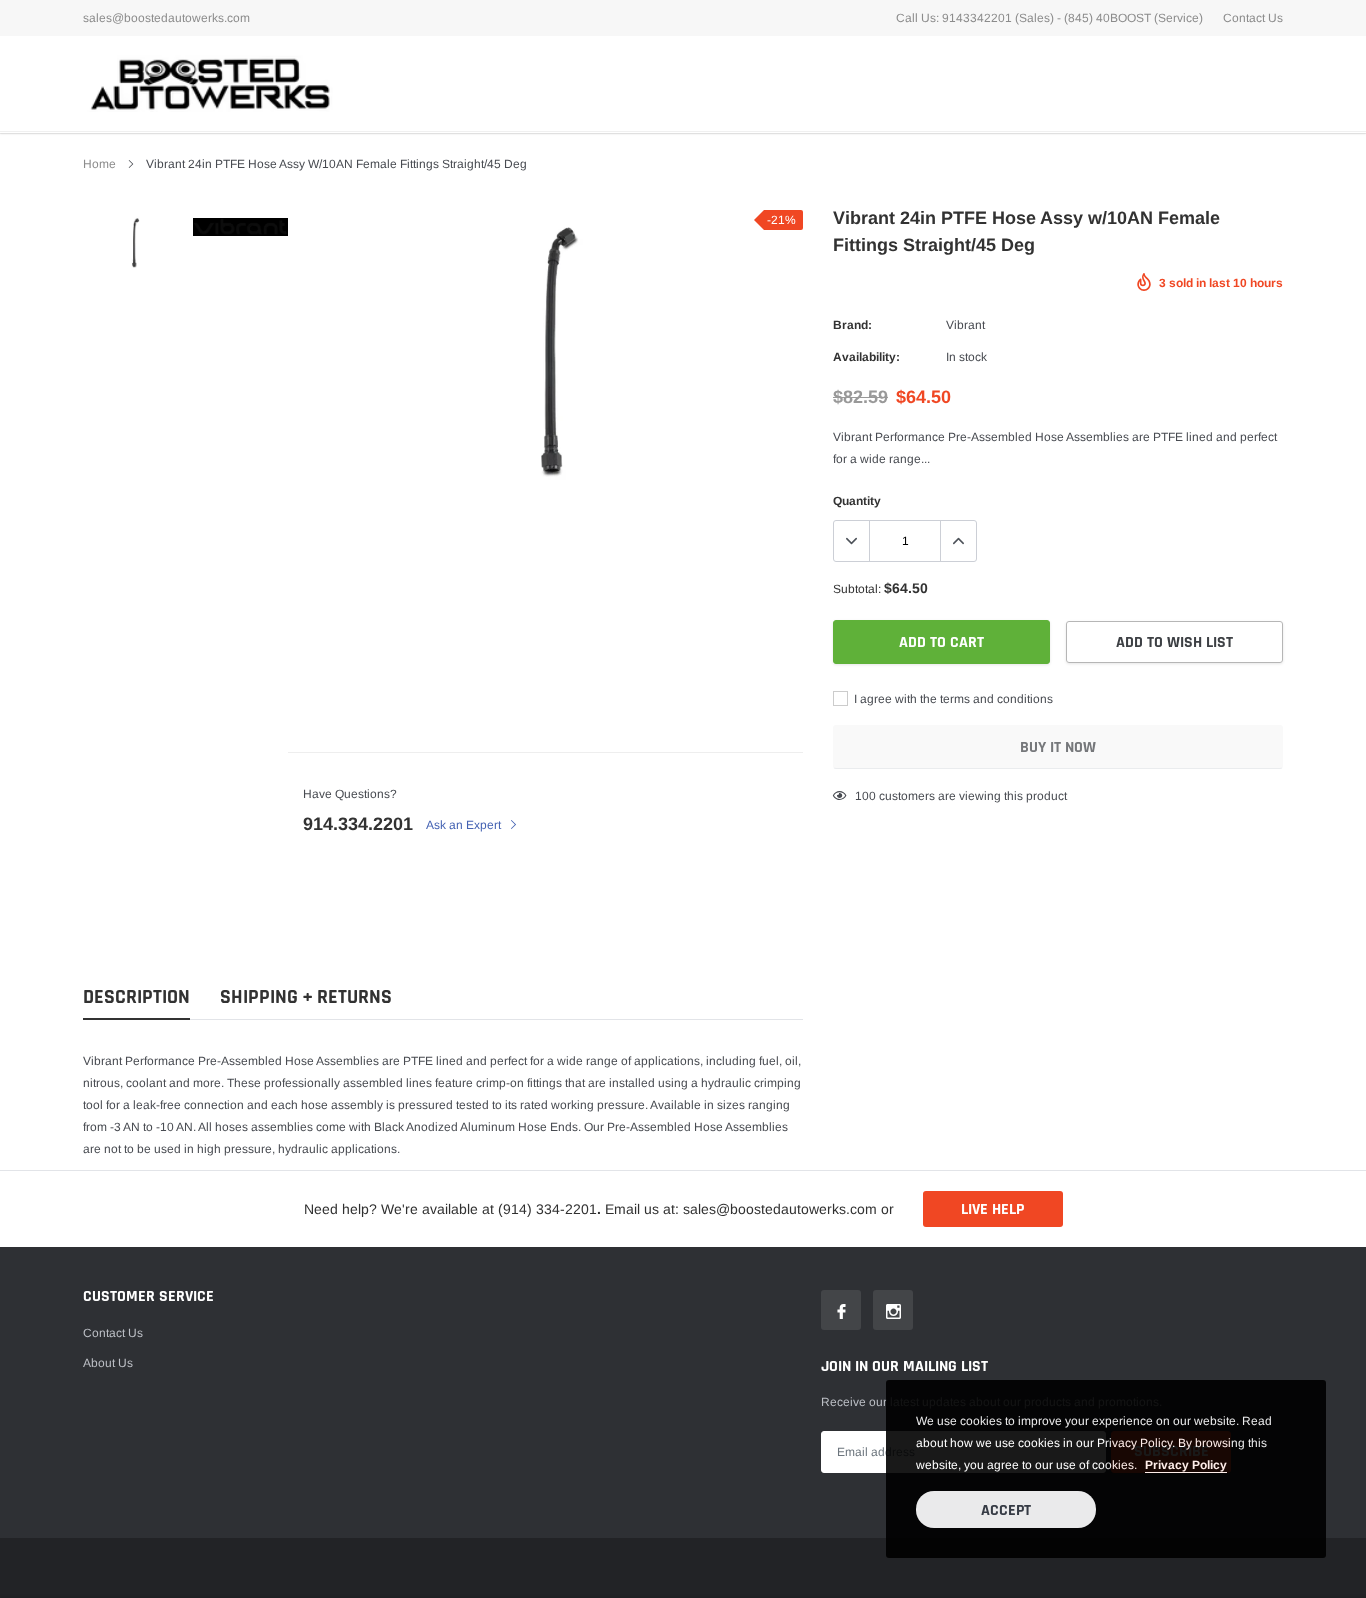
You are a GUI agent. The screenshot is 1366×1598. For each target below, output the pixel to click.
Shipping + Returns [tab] (306, 997)
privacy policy (1186, 1465)
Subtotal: (857, 589)
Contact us (113, 1333)
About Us (108, 1363)
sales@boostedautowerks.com (166, 18)
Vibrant (965, 325)
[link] (135, 242)
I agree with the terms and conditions (952, 699)
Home (99, 164)
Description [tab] (136, 997)
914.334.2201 (358, 824)
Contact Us (1253, 18)
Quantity (857, 501)
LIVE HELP (992, 1209)
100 (865, 796)
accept (1006, 1510)
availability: (866, 357)
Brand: (852, 325)
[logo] (208, 83)
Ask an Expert (465, 825)
